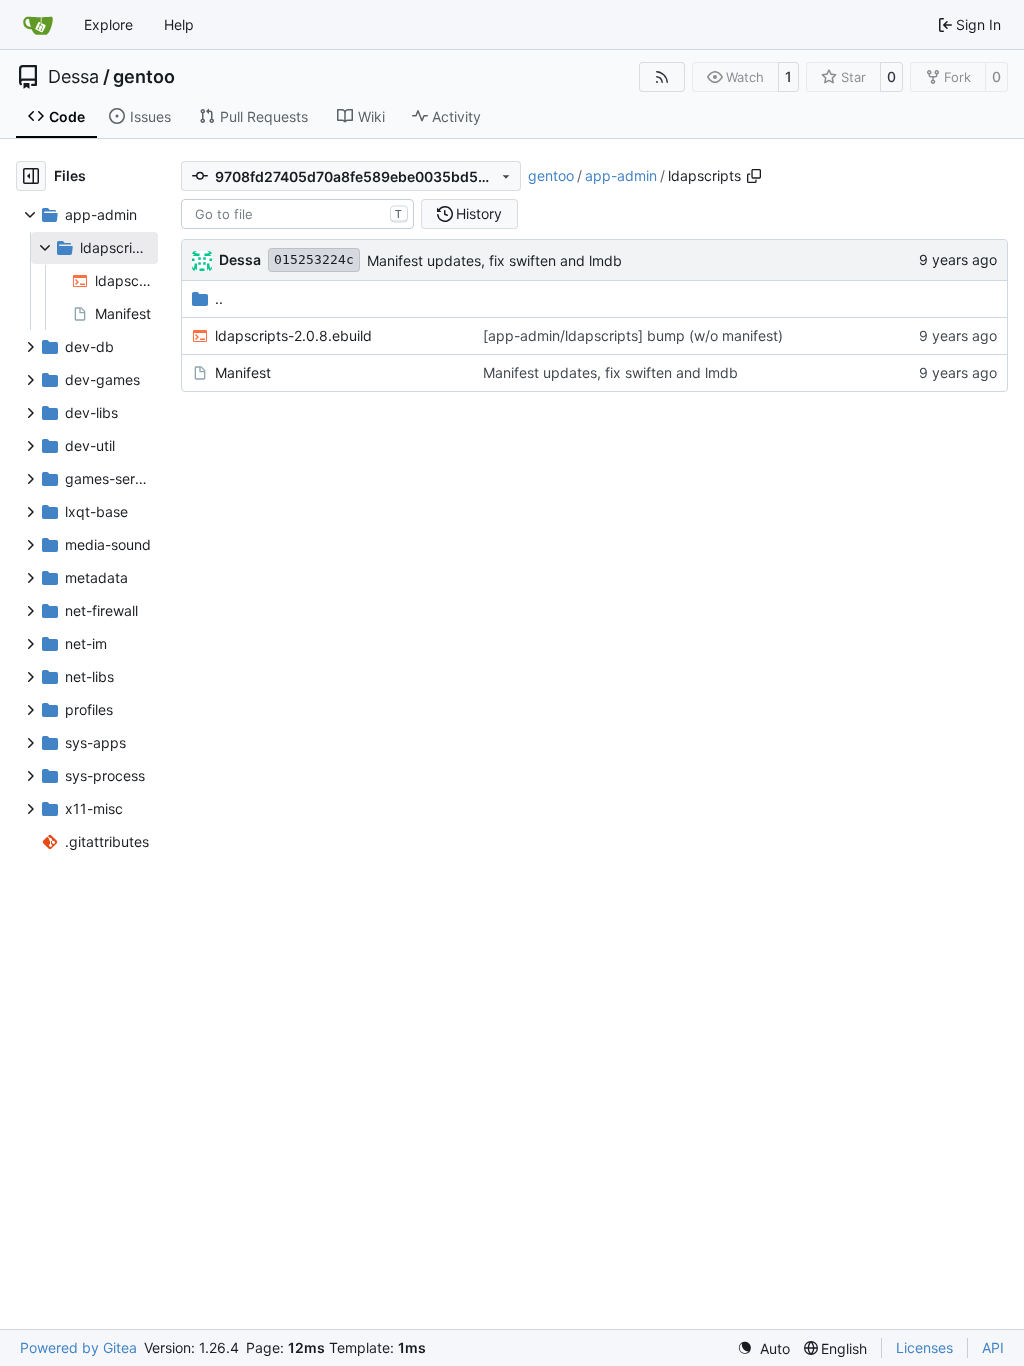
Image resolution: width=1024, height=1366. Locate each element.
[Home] (38, 25)
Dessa (73, 77)
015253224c (314, 259)
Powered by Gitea (78, 1347)
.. (219, 298)
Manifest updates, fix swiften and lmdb (494, 260)
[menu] (763, 1348)
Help (179, 24)
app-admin (621, 175)
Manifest (243, 372)
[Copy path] (754, 176)
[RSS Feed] (662, 77)
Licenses (924, 1347)
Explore (108, 24)
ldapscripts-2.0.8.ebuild (293, 335)
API (993, 1347)
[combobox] (297, 214)
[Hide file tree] (31, 176)
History (479, 213)
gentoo (144, 77)
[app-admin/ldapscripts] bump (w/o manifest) (633, 335)
